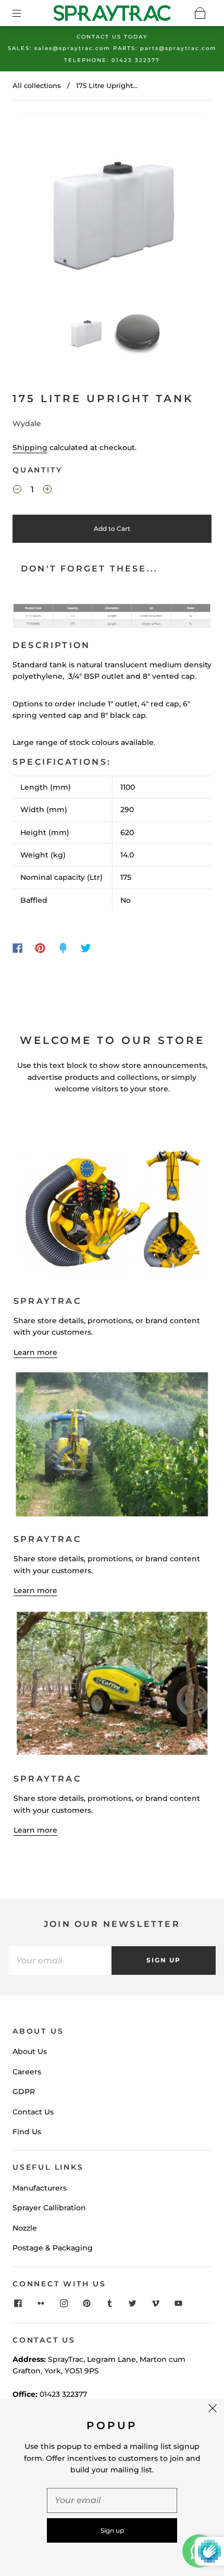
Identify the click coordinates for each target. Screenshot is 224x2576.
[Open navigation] (24, 13)
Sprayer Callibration (49, 2208)
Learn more (35, 1352)
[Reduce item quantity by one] (17, 491)
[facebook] (18, 2303)
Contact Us (33, 2112)
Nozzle (25, 2228)
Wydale (27, 424)
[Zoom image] (112, 208)
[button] (38, 208)
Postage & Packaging (53, 2248)
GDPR (24, 2092)
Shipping (30, 447)
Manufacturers (40, 2188)
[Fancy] (63, 948)
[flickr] (41, 2303)
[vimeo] (155, 2303)
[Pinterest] (40, 948)
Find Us (27, 2132)
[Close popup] (213, 2410)
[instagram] (64, 2303)
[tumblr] (109, 2303)
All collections (37, 85)
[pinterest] (86, 2303)
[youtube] (178, 2303)
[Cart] (200, 13)
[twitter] (132, 2303)
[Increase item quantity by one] (47, 491)
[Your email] (60, 1960)
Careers (27, 2072)
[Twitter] (86, 948)
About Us (30, 2051)
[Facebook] (17, 948)
